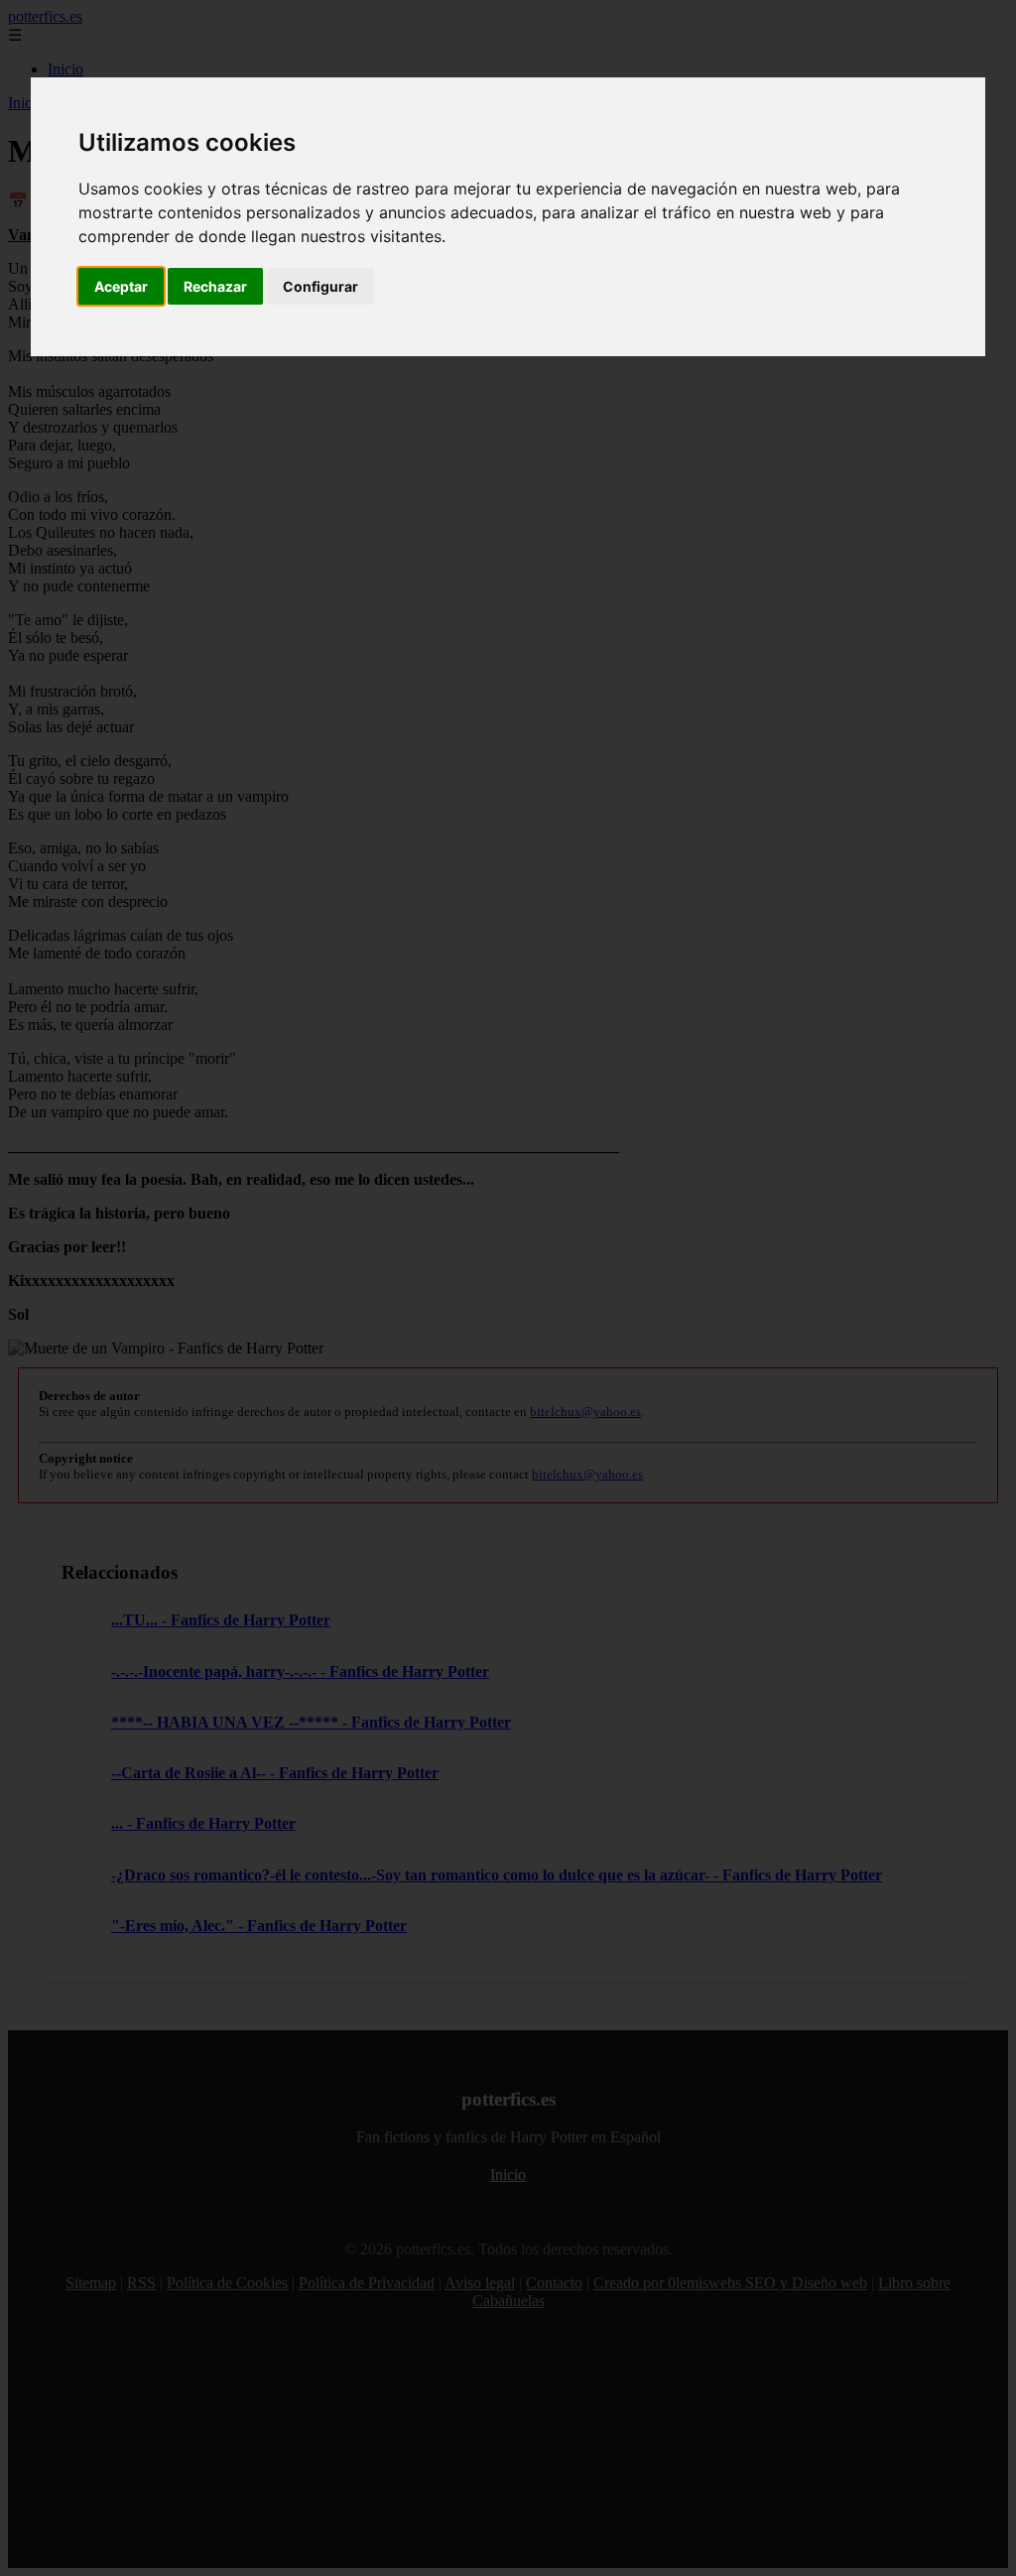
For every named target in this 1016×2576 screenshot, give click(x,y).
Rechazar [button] (215, 286)
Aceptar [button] (121, 286)
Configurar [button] (320, 286)
